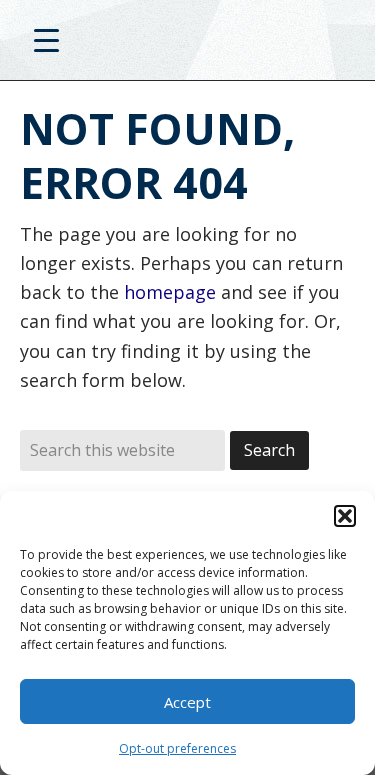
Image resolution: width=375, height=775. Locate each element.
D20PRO (187, 45)
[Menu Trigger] (46, 39)
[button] (345, 516)
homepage (170, 292)
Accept (187, 702)
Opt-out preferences (177, 748)
